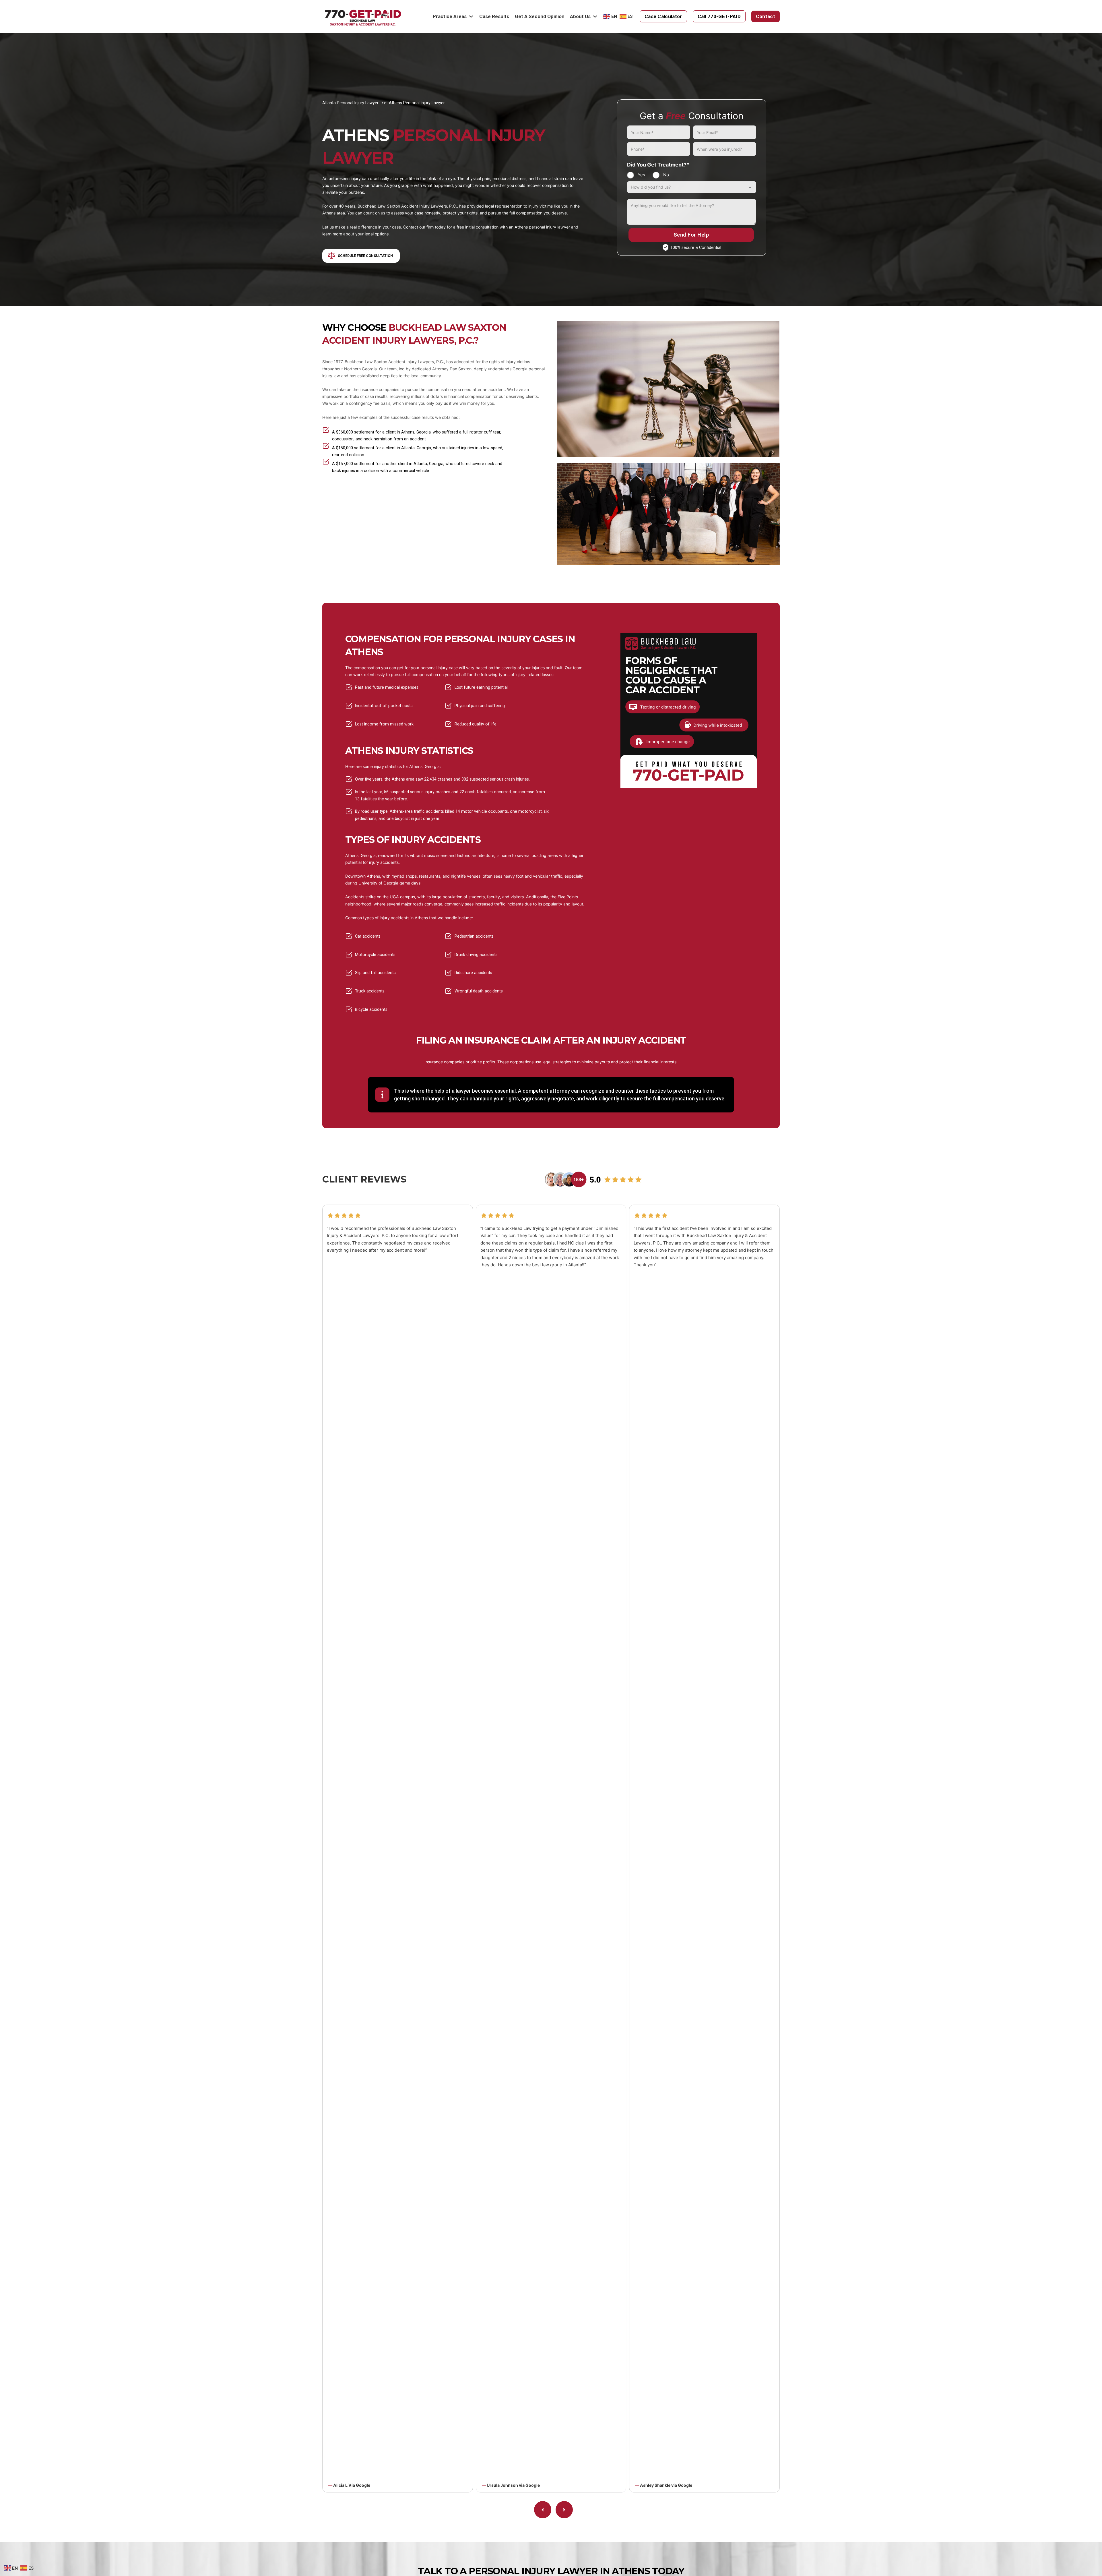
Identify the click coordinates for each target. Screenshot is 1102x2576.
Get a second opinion (540, 16)
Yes (641, 175)
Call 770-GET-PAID (719, 16)
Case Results (494, 16)
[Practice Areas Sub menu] (471, 17)
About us (580, 16)
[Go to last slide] (543, 2510)
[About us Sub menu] (595, 17)
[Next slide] (564, 2510)
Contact (766, 16)
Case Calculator (663, 16)
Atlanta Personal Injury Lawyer (350, 103)
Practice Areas (450, 16)
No (666, 175)
